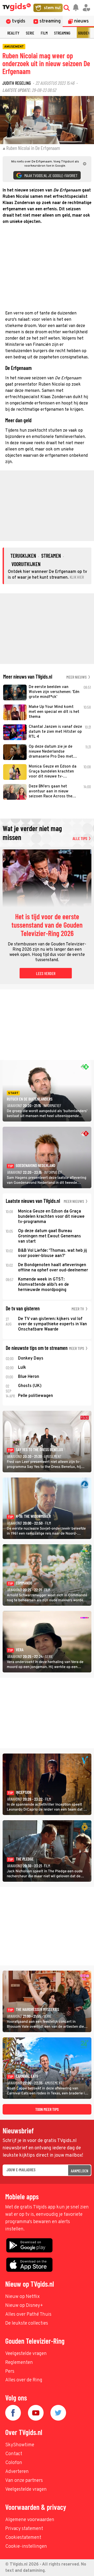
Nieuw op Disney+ (24, 2306)
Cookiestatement (23, 2538)
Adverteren (17, 2472)
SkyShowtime (20, 2445)
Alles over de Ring (24, 2380)
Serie (30, 33)
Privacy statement (24, 2529)
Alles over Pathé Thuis (28, 2315)
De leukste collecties (27, 2323)
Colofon (14, 2463)
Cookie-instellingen (26, 2547)
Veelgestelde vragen (26, 2354)
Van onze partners (24, 2481)
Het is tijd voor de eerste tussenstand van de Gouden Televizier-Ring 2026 (47, 925)
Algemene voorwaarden (30, 2520)
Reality (13, 33)
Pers (10, 2372)
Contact (14, 2454)
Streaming (62, 33)
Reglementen (19, 2363)
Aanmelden (80, 2171)
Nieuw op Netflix (22, 2297)
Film (44, 33)
